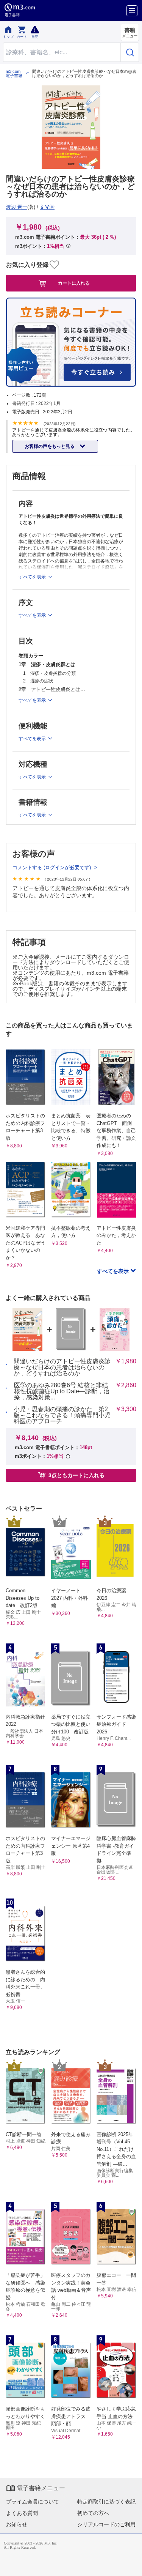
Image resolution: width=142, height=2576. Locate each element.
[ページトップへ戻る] (131, 2565)
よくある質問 (22, 2513)
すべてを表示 (114, 1271)
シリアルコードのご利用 (106, 2524)
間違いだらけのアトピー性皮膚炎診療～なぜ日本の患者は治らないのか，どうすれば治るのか (62, 1368)
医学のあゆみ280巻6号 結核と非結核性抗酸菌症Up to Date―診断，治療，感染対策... (62, 1391)
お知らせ (17, 2524)
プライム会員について (33, 2502)
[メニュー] (132, 11)
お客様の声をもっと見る (50, 446)
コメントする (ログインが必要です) (52, 867)
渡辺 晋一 (17, 207)
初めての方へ (93, 2513)
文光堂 (47, 207)
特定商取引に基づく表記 (106, 2502)
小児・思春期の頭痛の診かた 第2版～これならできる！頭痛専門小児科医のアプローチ (62, 1415)
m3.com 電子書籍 (14, 74)
